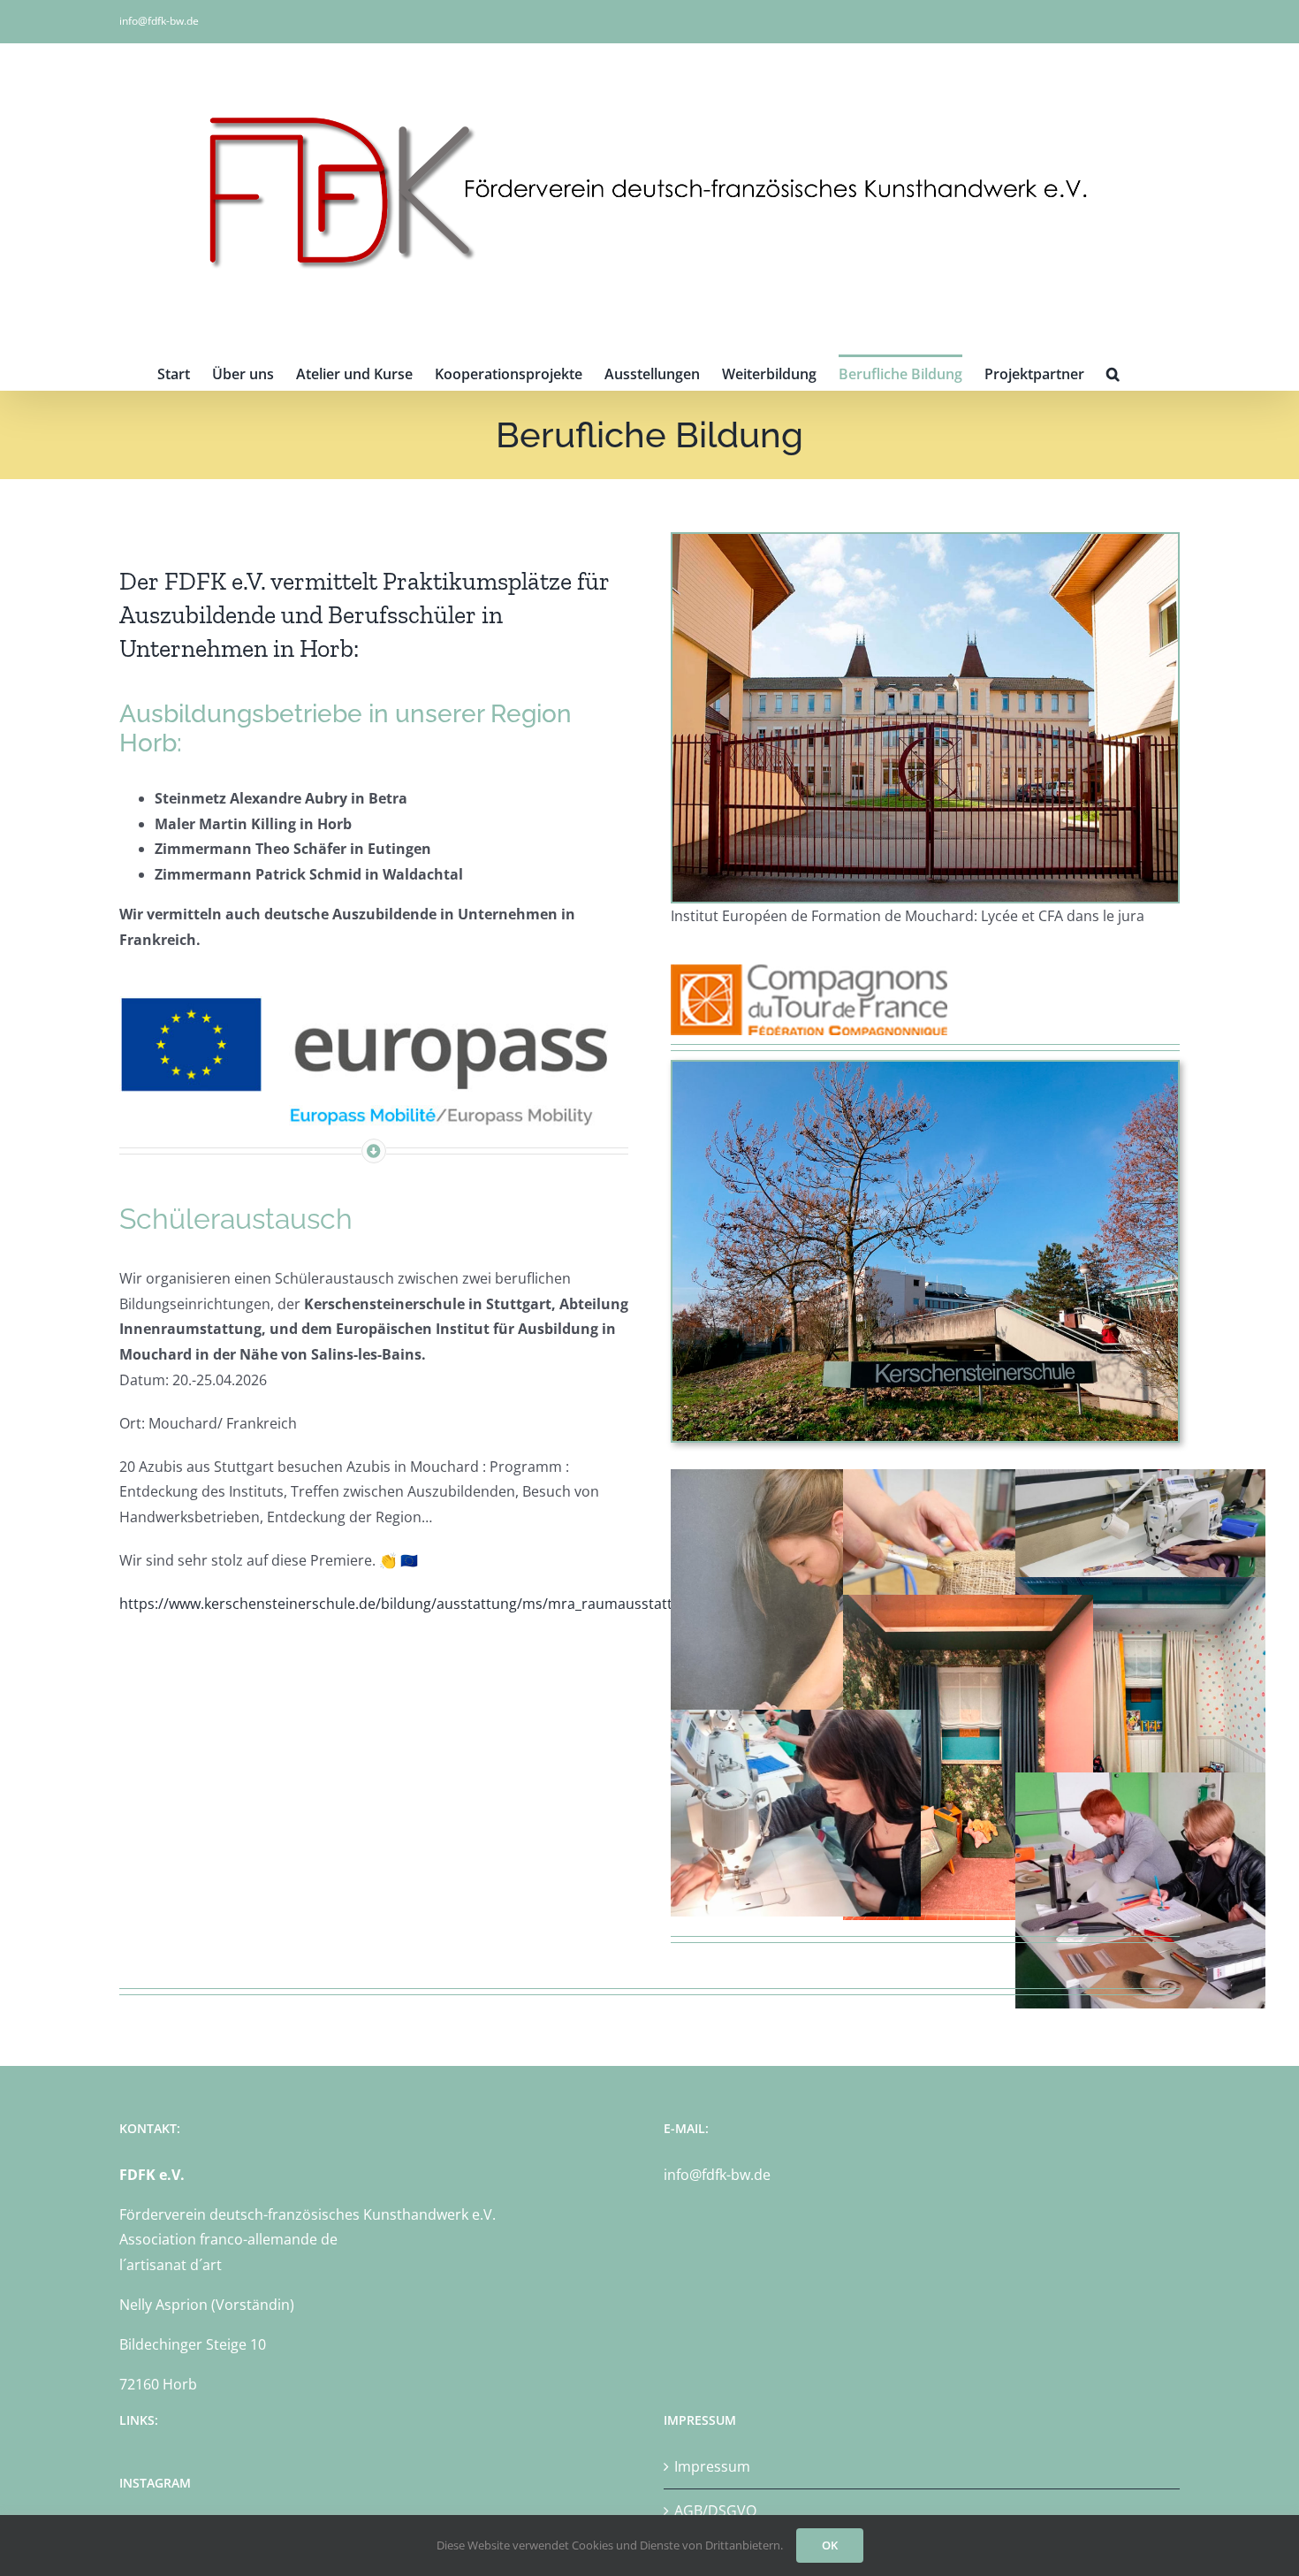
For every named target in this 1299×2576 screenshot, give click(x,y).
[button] (1113, 372)
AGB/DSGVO (715, 2511)
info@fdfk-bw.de (159, 21)
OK (830, 2545)
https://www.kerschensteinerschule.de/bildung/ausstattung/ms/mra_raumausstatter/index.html (441, 1604)
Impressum (712, 2466)
